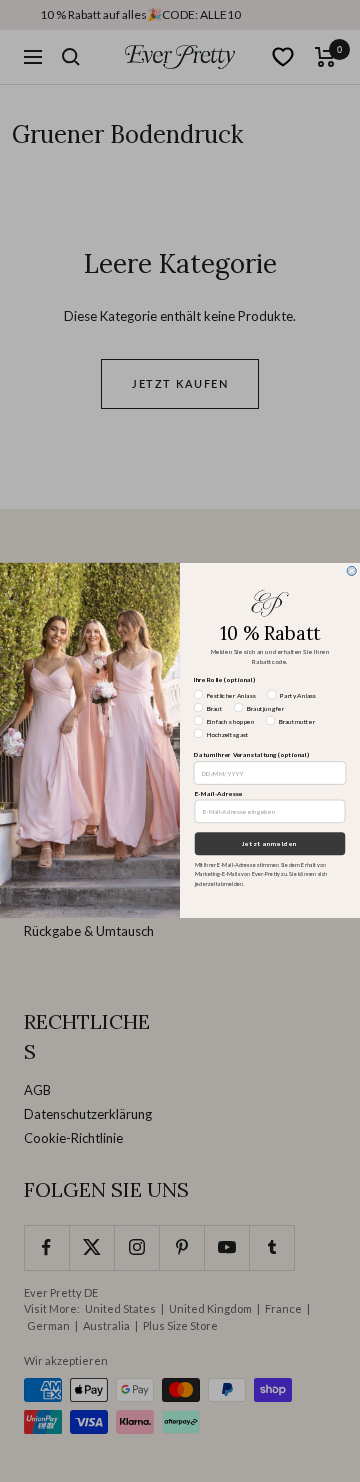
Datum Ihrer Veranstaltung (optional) (251, 756)
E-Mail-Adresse (219, 794)
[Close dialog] (351, 571)
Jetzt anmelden (269, 844)
